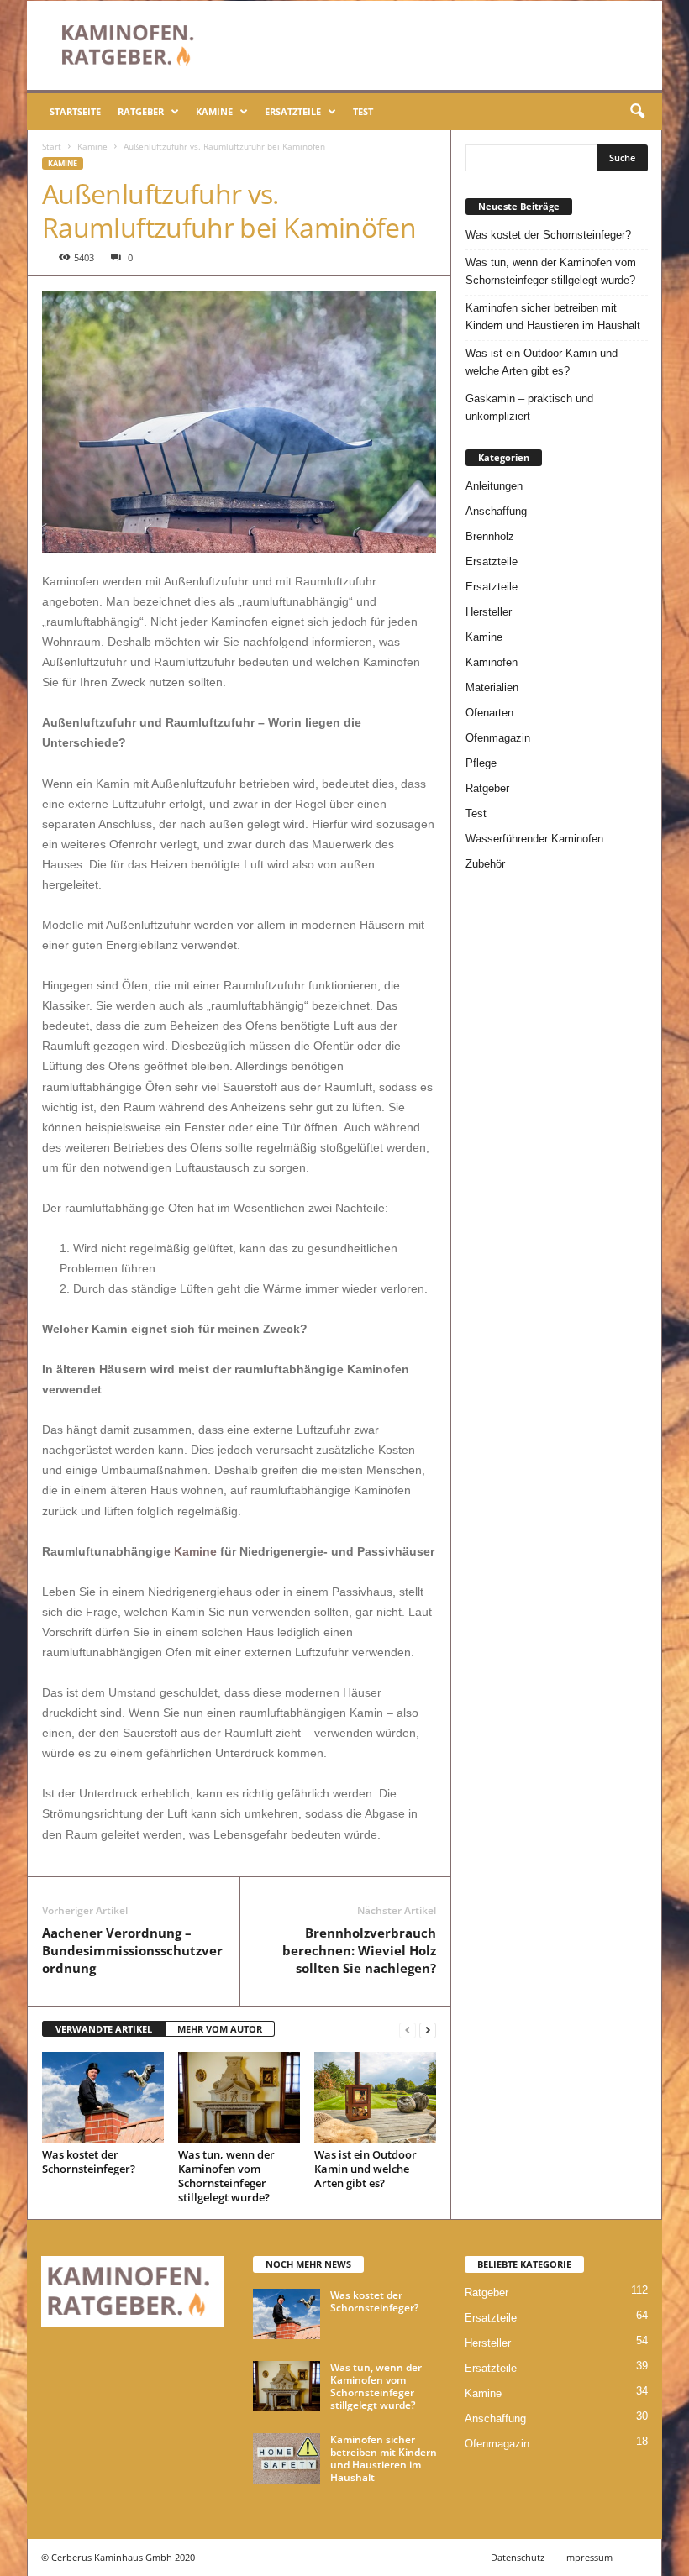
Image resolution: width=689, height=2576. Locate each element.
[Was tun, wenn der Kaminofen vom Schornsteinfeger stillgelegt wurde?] (239, 2097)
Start (52, 146)
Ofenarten (489, 713)
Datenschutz (518, 2557)
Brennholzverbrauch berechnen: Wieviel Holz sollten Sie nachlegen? (359, 1950)
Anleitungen (494, 486)
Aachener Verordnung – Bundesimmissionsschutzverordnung (132, 1950)
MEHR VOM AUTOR (220, 2029)
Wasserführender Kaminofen (534, 839)
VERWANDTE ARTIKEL (104, 2029)
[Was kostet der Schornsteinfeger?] (103, 2097)
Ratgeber (141, 111)
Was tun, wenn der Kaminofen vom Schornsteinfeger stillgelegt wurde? (226, 2176)
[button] (637, 112)
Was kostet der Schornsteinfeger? (89, 2162)
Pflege (481, 763)
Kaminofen (492, 662)
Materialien (492, 687)
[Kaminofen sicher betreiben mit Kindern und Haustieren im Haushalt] (287, 2458)
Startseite (75, 111)
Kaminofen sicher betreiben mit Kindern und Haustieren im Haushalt (553, 317)
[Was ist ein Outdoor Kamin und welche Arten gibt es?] (375, 2097)
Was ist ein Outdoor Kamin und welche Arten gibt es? (366, 2169)
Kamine (214, 111)
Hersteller (489, 612)
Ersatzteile (293, 111)
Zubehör (485, 864)
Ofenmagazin (498, 738)
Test (363, 111)
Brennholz (490, 536)
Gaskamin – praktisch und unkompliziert (529, 407)
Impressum (588, 2557)
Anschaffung (496, 511)
